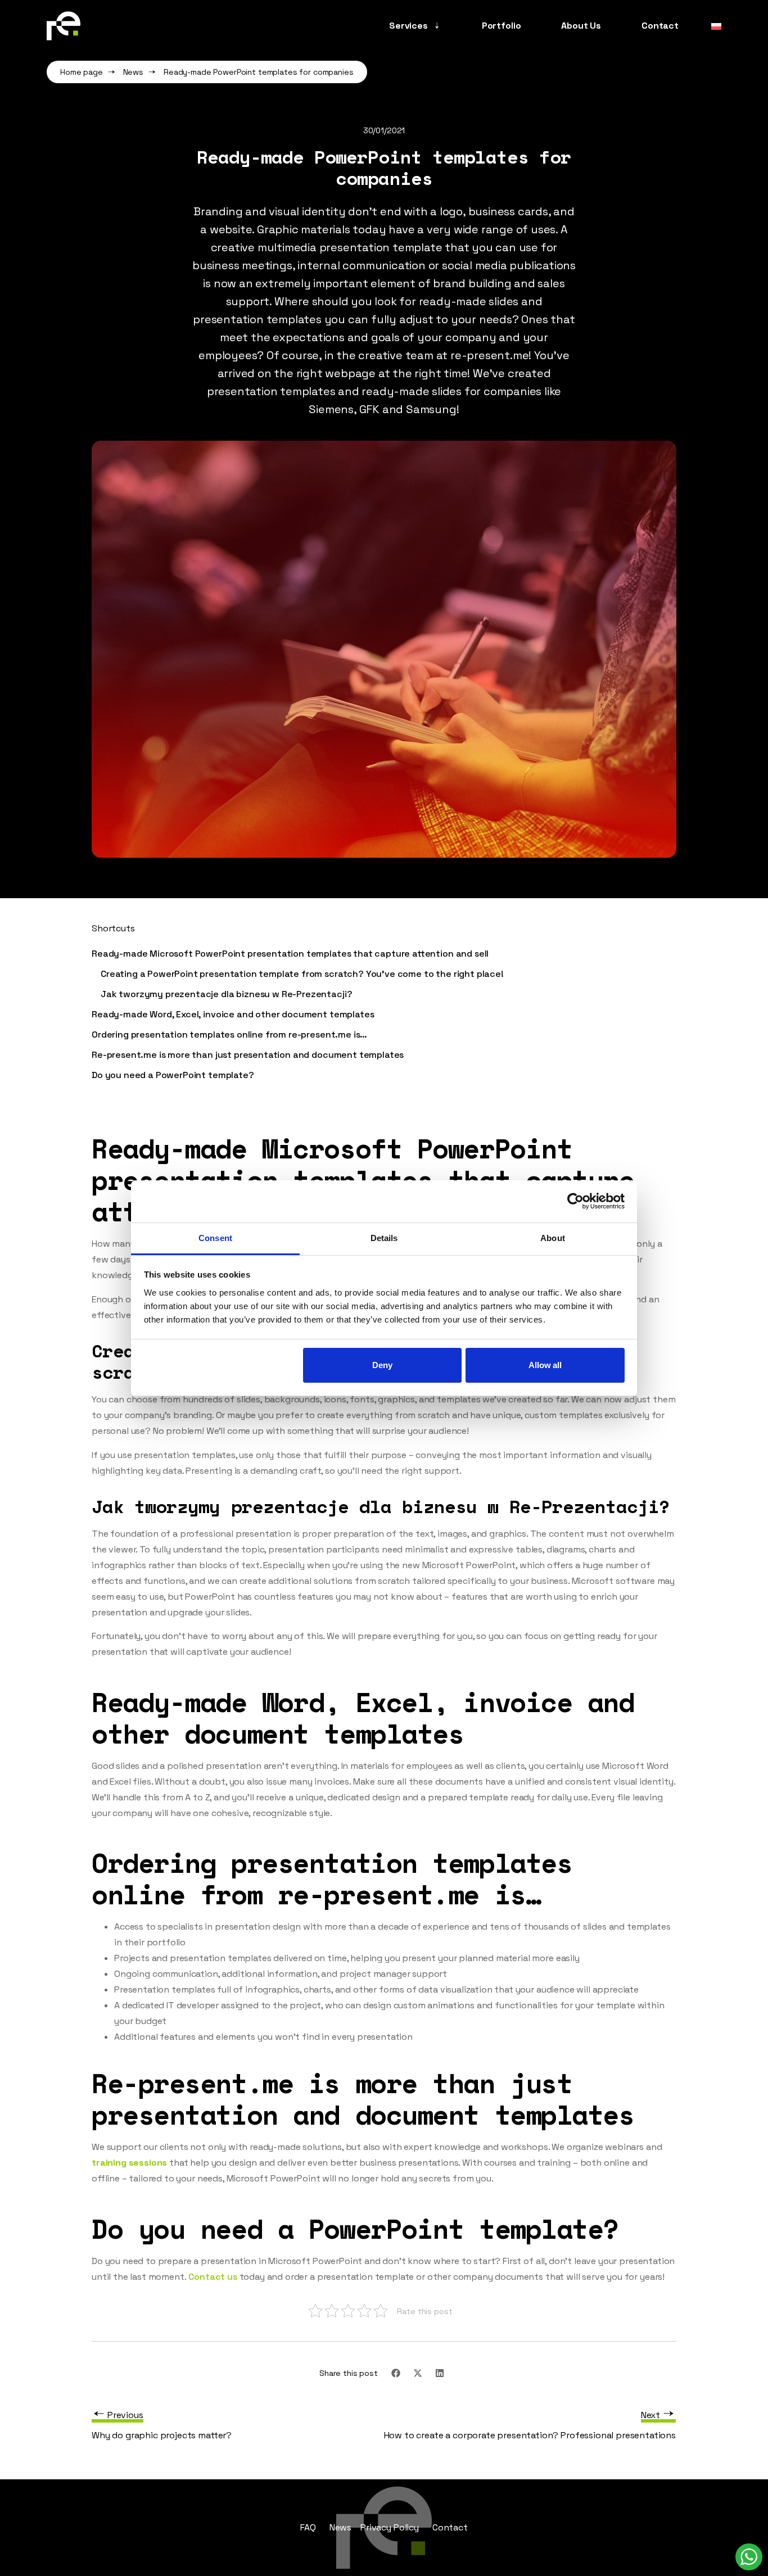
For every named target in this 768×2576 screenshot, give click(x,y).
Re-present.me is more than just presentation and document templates (248, 1055)
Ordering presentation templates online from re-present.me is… (229, 1035)
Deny (382, 1365)
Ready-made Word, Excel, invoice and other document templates (233, 1014)
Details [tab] (384, 1238)
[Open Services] (437, 26)
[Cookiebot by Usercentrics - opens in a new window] (575, 1201)
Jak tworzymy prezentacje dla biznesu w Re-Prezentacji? (226, 994)
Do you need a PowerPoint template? (173, 1075)
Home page (82, 72)
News (133, 72)
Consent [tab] (215, 1238)
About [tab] (553, 1238)
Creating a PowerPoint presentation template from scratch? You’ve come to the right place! (302, 974)
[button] (396, 2373)
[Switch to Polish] (713, 26)
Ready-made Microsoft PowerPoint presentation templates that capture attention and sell (290, 954)
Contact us (213, 2277)
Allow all (545, 1365)
